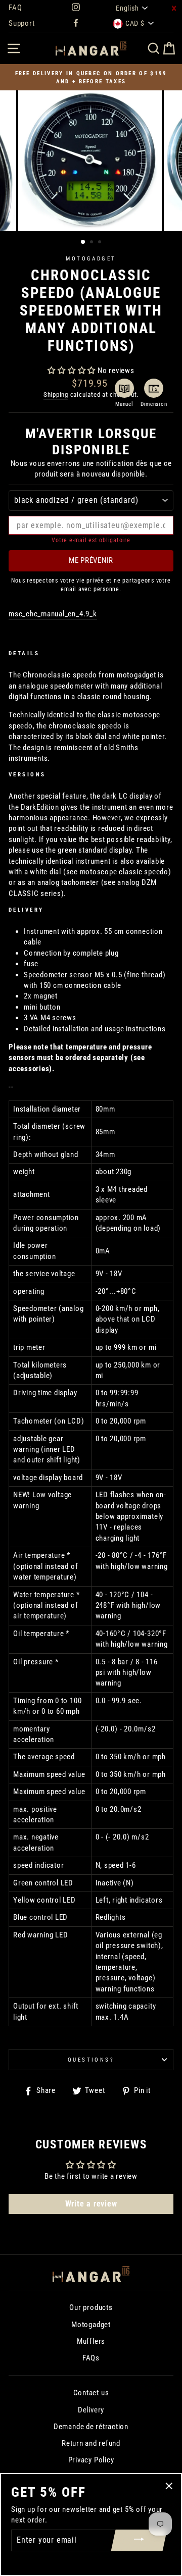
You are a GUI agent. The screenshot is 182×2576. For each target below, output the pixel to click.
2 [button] (93, 243)
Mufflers (91, 2341)
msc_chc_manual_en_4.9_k (53, 614)
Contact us (91, 2393)
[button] (72, 371)
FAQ (15, 8)
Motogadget (91, 258)
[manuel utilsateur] (124, 388)
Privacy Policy (91, 2460)
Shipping (56, 395)
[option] (91, 77)
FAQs (91, 2358)
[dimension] (154, 388)
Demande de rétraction (91, 2427)
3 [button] (101, 243)
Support (21, 23)
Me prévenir (91, 560)
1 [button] (83, 242)
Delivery (91, 2410)
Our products (91, 2307)
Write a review (91, 2204)
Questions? (91, 2060)
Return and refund (91, 2443)
